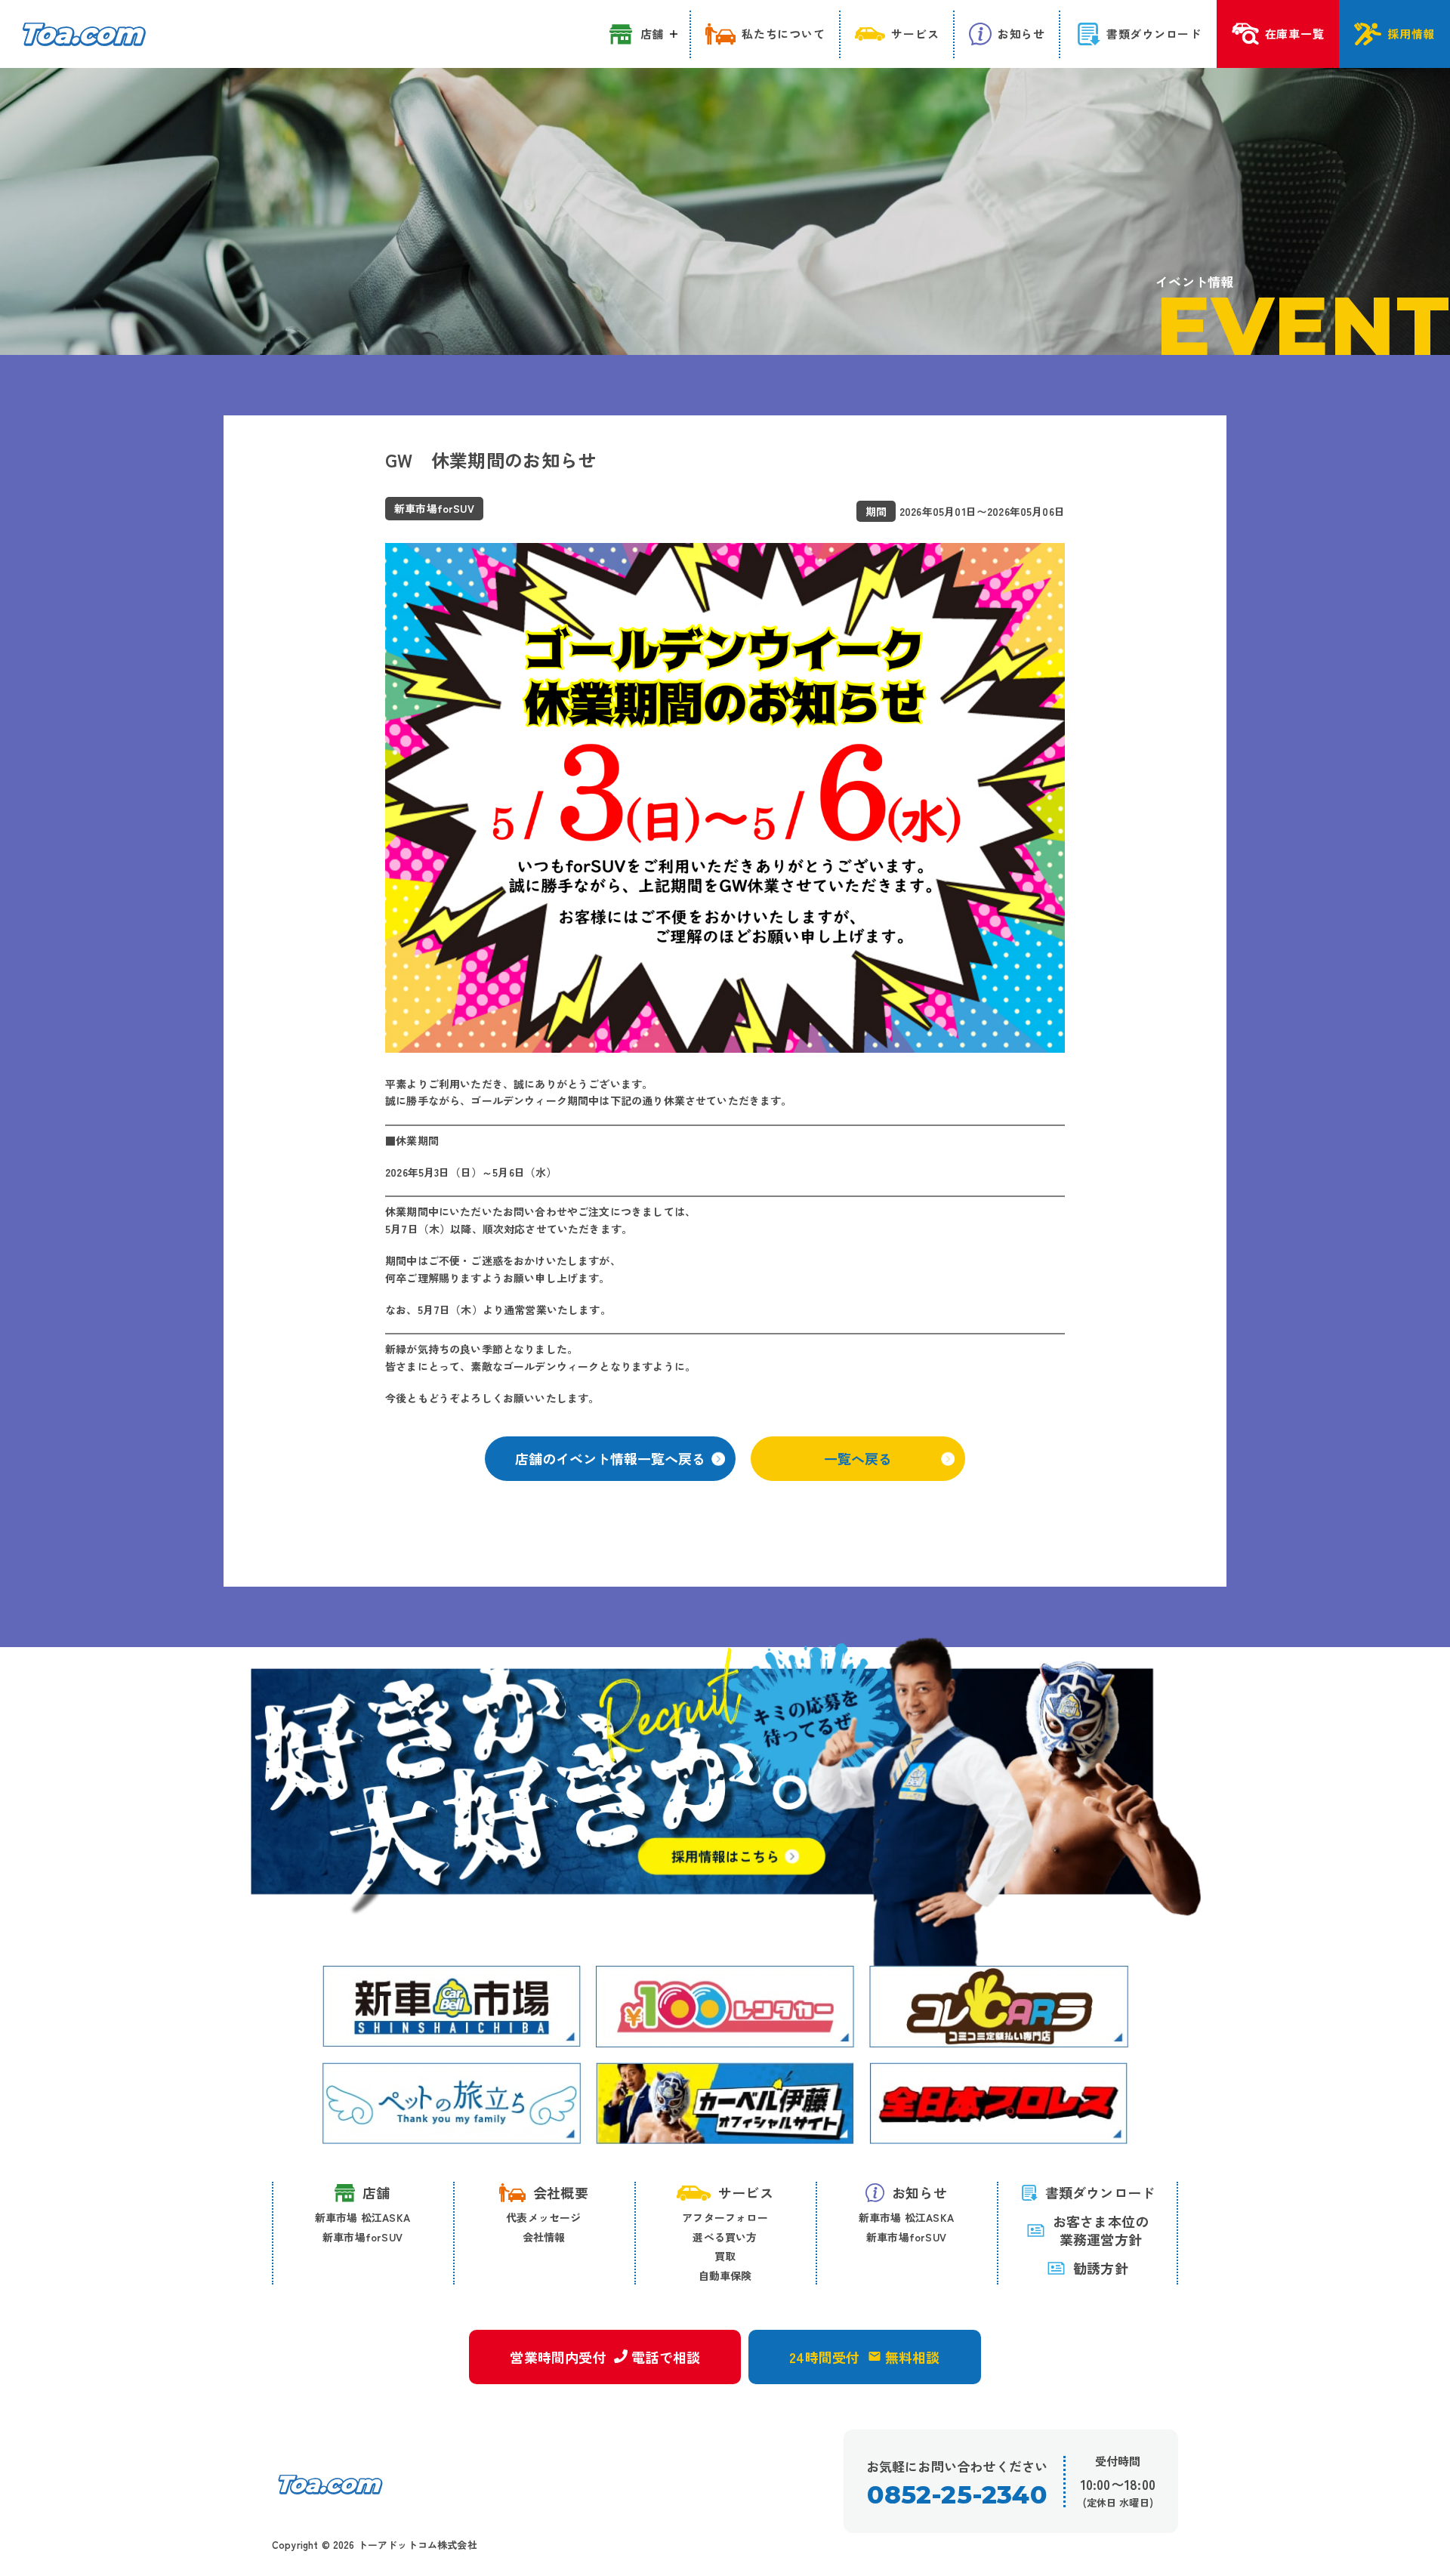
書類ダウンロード (1100, 2192)
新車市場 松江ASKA (362, 2217)
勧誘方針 (1101, 2268)
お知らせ (919, 2192)
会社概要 (561, 2192)
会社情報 (544, 2237)
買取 (725, 2256)
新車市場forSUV (362, 2237)
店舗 (376, 2192)
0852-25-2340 (956, 2495)
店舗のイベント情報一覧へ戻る (610, 1458)
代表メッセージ (543, 2217)
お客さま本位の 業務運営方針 (1101, 2230)
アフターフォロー (725, 2217)
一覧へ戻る (858, 1458)
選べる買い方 (725, 2237)
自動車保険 (725, 2275)
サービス (746, 2192)
